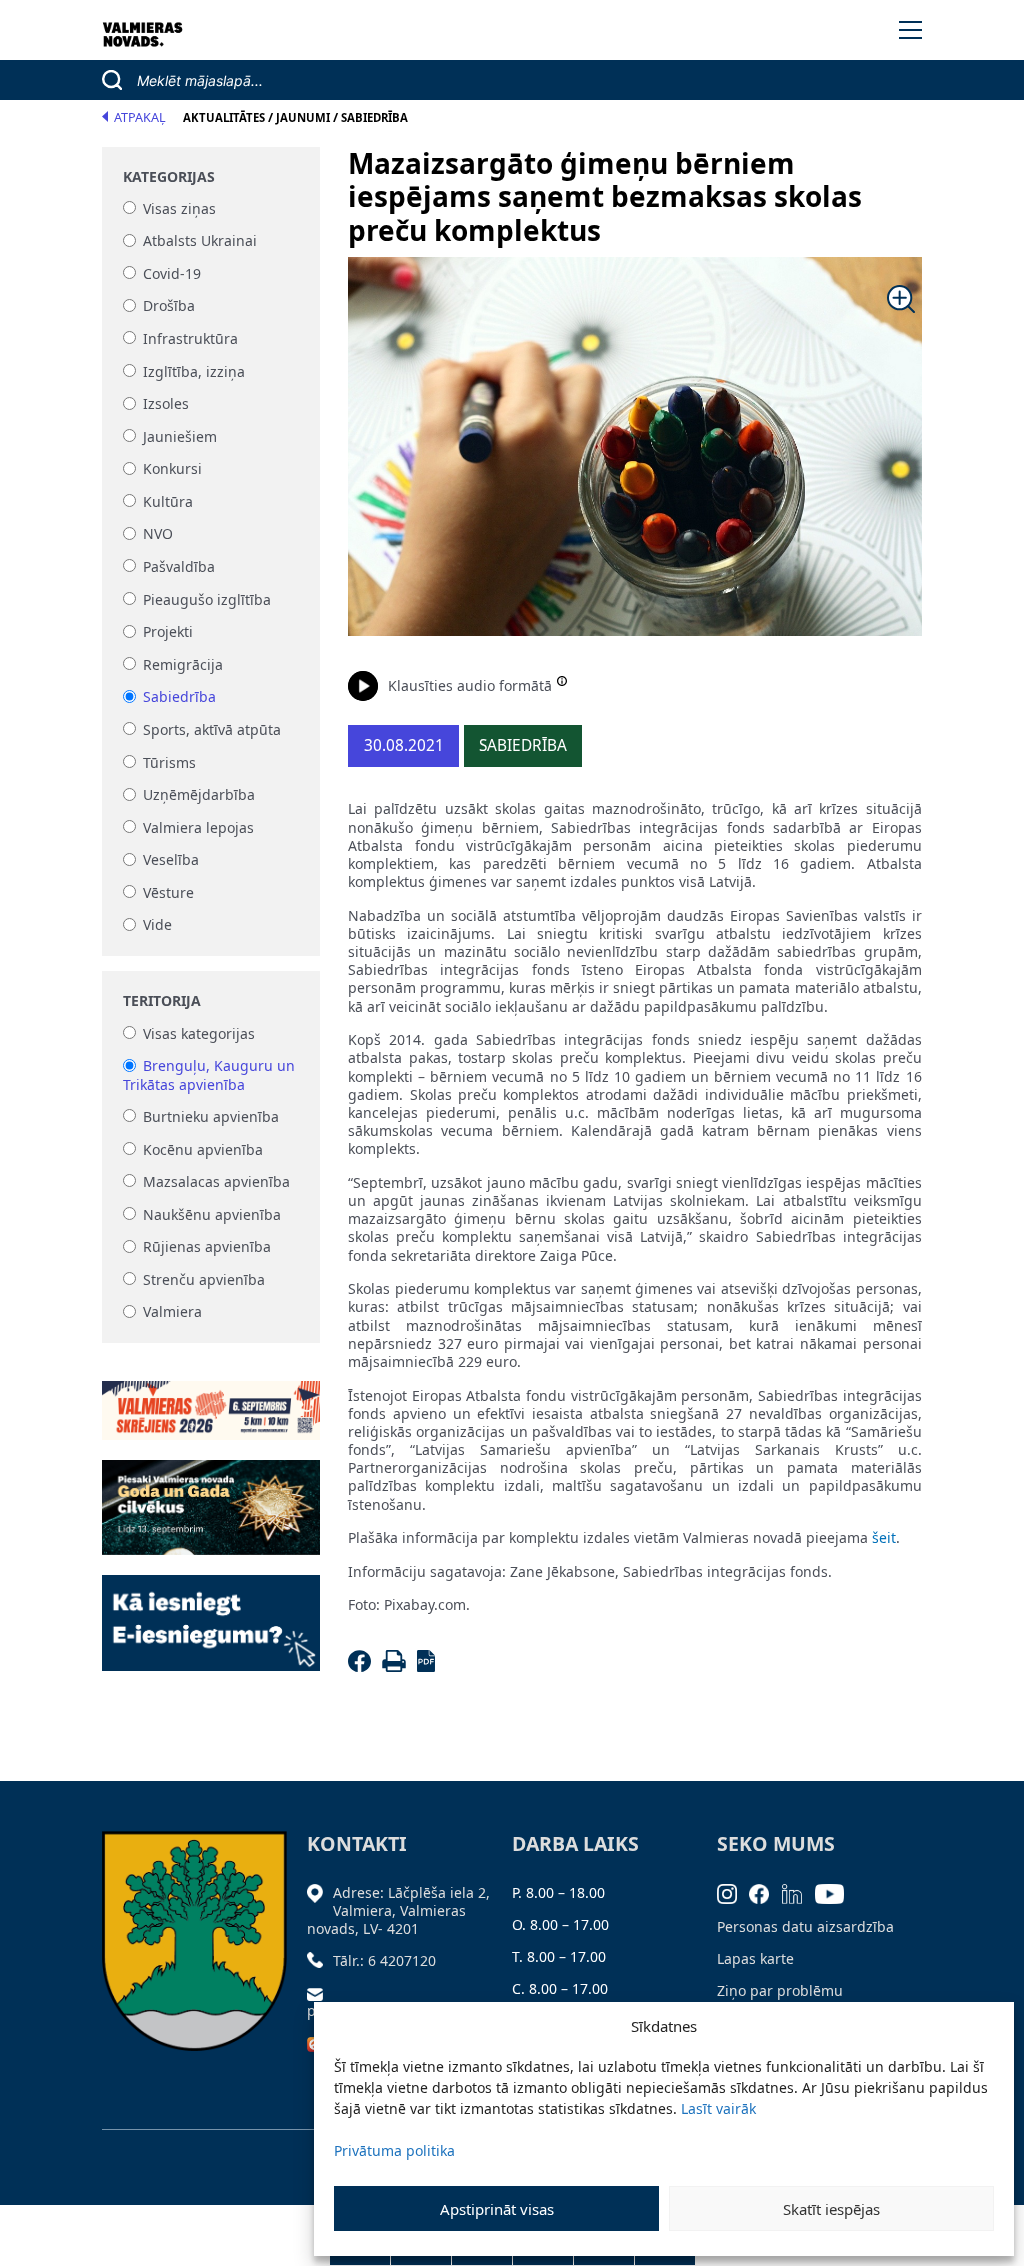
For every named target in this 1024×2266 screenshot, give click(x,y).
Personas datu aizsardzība (805, 1926)
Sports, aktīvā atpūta (212, 729)
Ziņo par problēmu (780, 1990)
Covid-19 (172, 273)
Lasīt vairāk (718, 2108)
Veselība (171, 860)
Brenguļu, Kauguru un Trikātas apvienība (209, 1075)
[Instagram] (733, 1892)
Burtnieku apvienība (211, 1116)
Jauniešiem (180, 436)
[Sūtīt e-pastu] (320, 1992)
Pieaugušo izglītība (207, 599)
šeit (884, 1537)
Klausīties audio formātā (470, 685)
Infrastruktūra (190, 338)
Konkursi (172, 469)
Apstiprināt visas (497, 2209)
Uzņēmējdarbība (199, 795)
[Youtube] (836, 1892)
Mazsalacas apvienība (216, 1181)
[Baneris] (211, 1398)
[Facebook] (362, 1666)
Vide (157, 925)
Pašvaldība (179, 566)
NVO (158, 534)
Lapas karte (755, 1958)
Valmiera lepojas (198, 827)
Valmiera (172, 1312)
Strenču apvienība (204, 1279)
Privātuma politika (394, 2150)
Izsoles (166, 404)
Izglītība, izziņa (194, 371)
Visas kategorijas (199, 1033)
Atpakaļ (140, 117)
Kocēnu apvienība (203, 1149)
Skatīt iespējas (831, 2209)
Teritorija (162, 1001)
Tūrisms (169, 762)
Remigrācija (183, 664)
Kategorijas (169, 177)
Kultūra (168, 501)
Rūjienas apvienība (207, 1247)
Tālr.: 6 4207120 (384, 1960)
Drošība (169, 306)
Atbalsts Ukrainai (200, 241)
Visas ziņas (179, 208)
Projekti (168, 632)
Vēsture (168, 892)
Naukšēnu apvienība (212, 1214)
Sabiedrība (179, 697)
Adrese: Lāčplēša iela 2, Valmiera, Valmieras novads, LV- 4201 (398, 1910)
